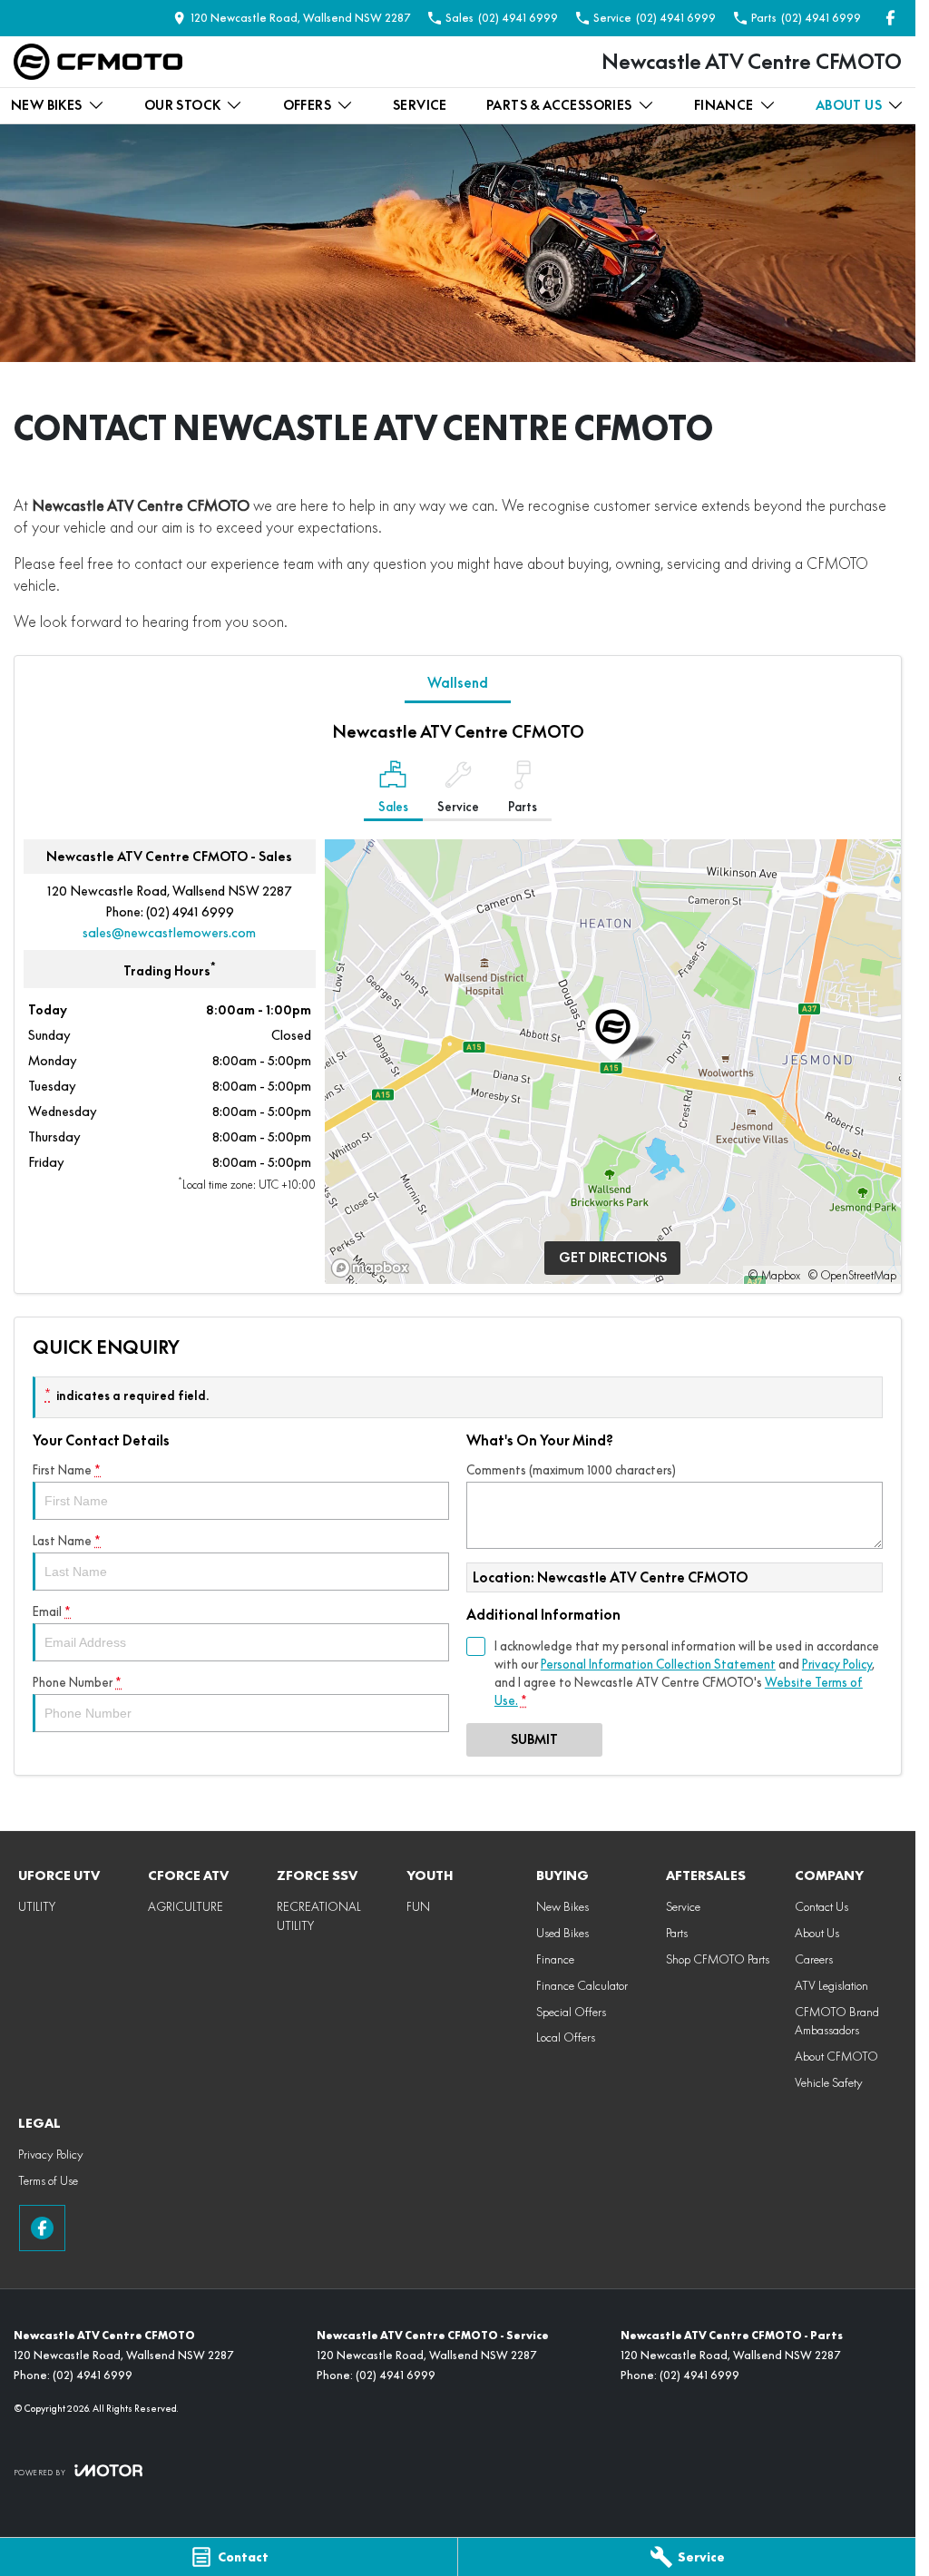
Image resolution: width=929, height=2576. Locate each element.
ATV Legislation (831, 1985)
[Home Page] (98, 62)
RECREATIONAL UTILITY (319, 1916)
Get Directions (613, 1258)
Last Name (67, 1541)
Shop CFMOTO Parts (718, 1959)
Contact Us (821, 1906)
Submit (534, 1739)
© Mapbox (774, 1275)
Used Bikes (562, 1933)
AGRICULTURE (186, 1906)
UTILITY (37, 1906)
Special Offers (571, 2012)
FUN (418, 1906)
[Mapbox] (374, 1268)
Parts (677, 1933)
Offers (307, 105)
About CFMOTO (836, 2056)
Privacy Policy (837, 1664)
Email (52, 1611)
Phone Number (77, 1682)
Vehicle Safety (829, 2082)
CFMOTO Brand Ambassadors (837, 2021)
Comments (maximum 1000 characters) (571, 1470)
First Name (67, 1470)
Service (420, 105)
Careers (814, 1959)
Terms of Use (48, 2180)
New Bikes (47, 105)
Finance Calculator (582, 1985)
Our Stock (183, 105)
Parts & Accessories (559, 105)
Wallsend (458, 683)
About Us (849, 105)
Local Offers (566, 2037)
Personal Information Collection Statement (658, 1664)
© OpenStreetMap (852, 1275)
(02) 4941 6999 (190, 912)
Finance (724, 105)
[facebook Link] (890, 18)
